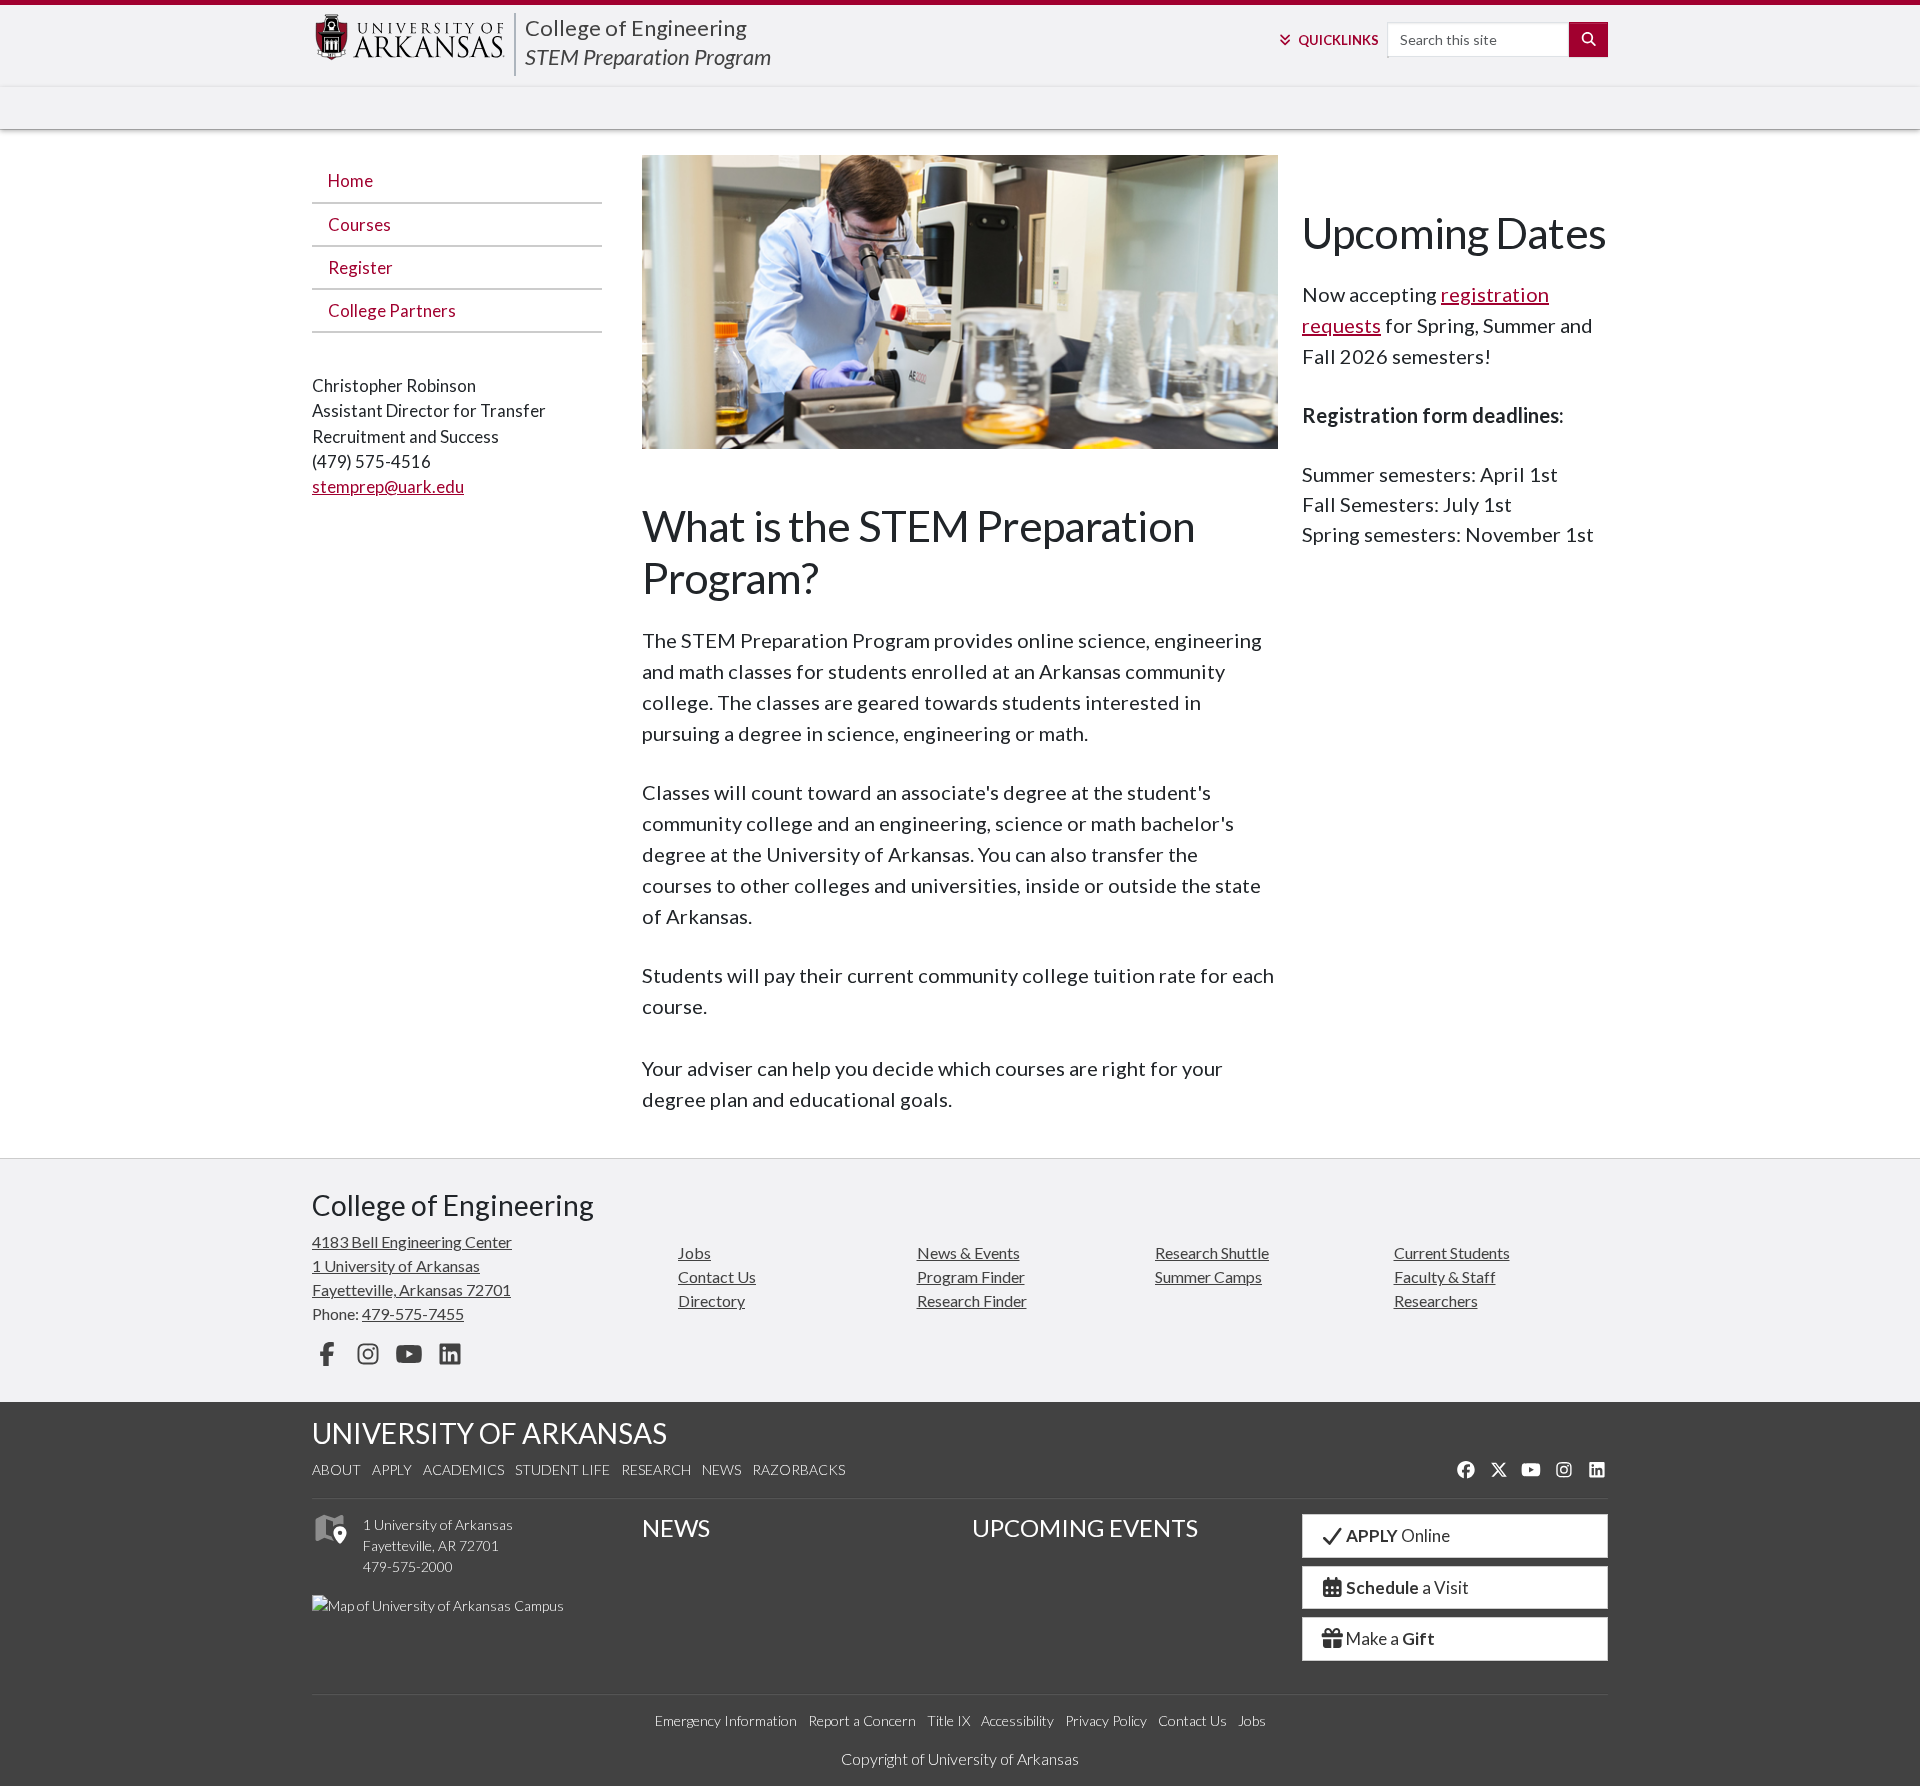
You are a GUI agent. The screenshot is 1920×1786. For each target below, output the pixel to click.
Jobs (694, 1252)
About (336, 1469)
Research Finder (972, 1300)
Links (1338, 40)
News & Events (968, 1252)
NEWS (676, 1527)
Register (360, 267)
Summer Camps (1208, 1276)
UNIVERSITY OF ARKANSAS (489, 1433)
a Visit (1407, 1587)
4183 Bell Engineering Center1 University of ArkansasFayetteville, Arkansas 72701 (412, 1265)
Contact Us (717, 1276)
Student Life (562, 1469)
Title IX (948, 1720)
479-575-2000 (408, 1566)
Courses (359, 224)
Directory (711, 1300)
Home (350, 180)
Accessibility (1017, 1720)
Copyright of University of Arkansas (960, 1758)
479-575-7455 (413, 1313)
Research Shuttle (1212, 1252)
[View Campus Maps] (329, 1549)
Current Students (1452, 1252)
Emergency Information (726, 1720)
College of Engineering (636, 27)
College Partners (392, 310)
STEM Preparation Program (648, 56)
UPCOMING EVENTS (1085, 1527)
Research (656, 1469)
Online (1398, 1535)
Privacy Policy (1106, 1720)
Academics (463, 1469)
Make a (1390, 1638)
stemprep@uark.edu (388, 486)
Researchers (1436, 1300)
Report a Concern (862, 1720)
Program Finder (971, 1276)
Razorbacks (798, 1469)
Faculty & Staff (1445, 1276)
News (721, 1469)
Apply (392, 1469)
